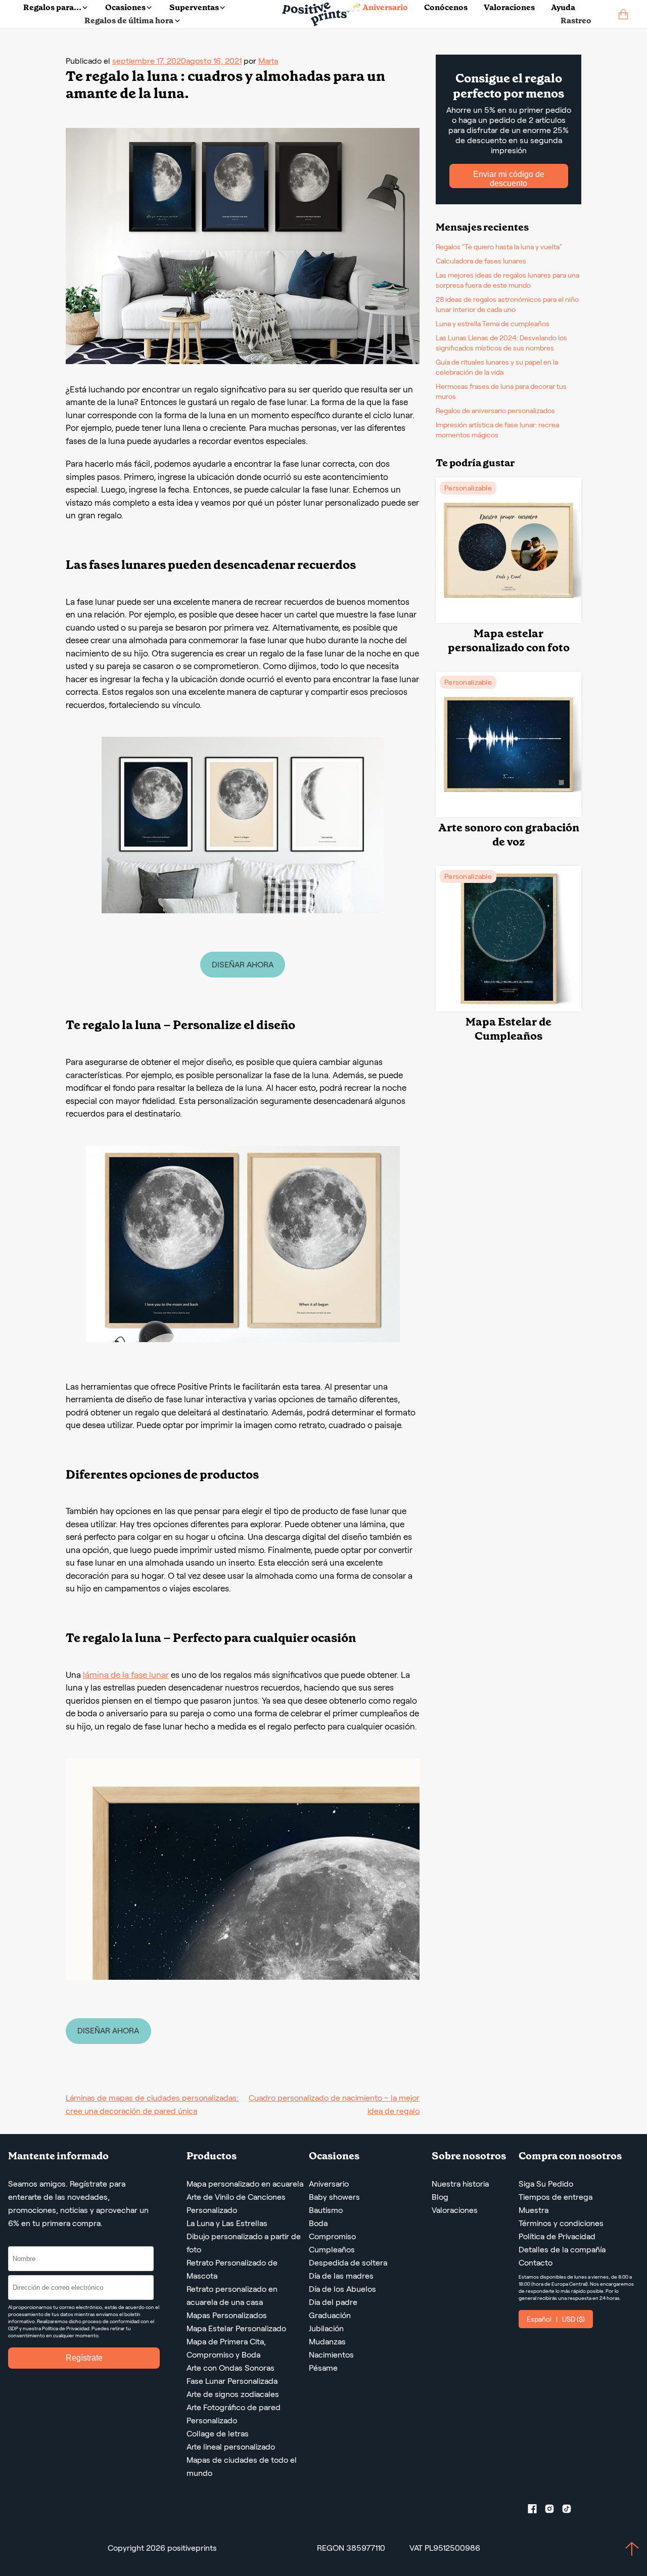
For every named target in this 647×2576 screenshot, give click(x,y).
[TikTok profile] (571, 2511)
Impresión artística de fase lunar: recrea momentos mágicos (497, 430)
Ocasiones (125, 7)
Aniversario (329, 2184)
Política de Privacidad (557, 2236)
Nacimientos (331, 2355)
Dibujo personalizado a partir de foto (244, 2243)
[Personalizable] (509, 620)
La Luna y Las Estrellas (227, 2223)
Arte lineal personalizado (231, 2447)
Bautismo (326, 2210)
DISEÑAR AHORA (243, 965)
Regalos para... (52, 7)
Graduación (330, 2315)
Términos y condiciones (561, 2223)
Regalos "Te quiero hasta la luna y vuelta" (499, 247)
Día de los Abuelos (342, 2289)
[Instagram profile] (553, 2511)
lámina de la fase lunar (126, 1675)
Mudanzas (327, 2342)
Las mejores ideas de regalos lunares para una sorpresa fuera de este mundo (507, 280)
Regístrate (84, 2358)
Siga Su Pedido (546, 2184)
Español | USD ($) (556, 2319)
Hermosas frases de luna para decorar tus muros (501, 391)
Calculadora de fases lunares (481, 261)
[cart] (623, 14)
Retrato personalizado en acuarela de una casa (232, 2296)
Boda (318, 2223)
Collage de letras (218, 2434)
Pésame (323, 2368)
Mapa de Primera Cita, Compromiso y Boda (226, 2348)
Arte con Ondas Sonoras (230, 2368)
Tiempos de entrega (556, 2197)
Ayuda (563, 7)
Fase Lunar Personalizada (232, 2381)
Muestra (534, 2210)
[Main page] (316, 14)
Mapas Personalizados (227, 2315)
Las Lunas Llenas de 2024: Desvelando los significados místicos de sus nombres (501, 343)
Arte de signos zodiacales (233, 2394)
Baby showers (334, 2197)
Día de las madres (341, 2276)
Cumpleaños (332, 2250)
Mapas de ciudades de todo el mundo (242, 2467)
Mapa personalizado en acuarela (245, 2184)
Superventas (194, 7)
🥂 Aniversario (379, 7)
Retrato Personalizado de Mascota (232, 2269)
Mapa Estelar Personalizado (236, 2328)
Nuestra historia (460, 2184)
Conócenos (446, 7)
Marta (268, 61)
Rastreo (576, 20)
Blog (440, 2197)
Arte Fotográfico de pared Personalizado (234, 2414)
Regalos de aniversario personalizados (495, 411)
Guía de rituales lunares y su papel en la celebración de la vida (497, 367)
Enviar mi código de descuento (509, 179)
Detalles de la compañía (562, 2250)
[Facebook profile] (536, 2511)
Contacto (536, 2263)
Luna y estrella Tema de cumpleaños (493, 324)
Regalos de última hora (129, 20)
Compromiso (332, 2236)
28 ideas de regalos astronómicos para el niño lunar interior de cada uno (507, 304)
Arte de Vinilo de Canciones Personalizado (236, 2204)
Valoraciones (509, 7)
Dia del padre (333, 2302)
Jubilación (326, 2328)
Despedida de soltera (348, 2263)
